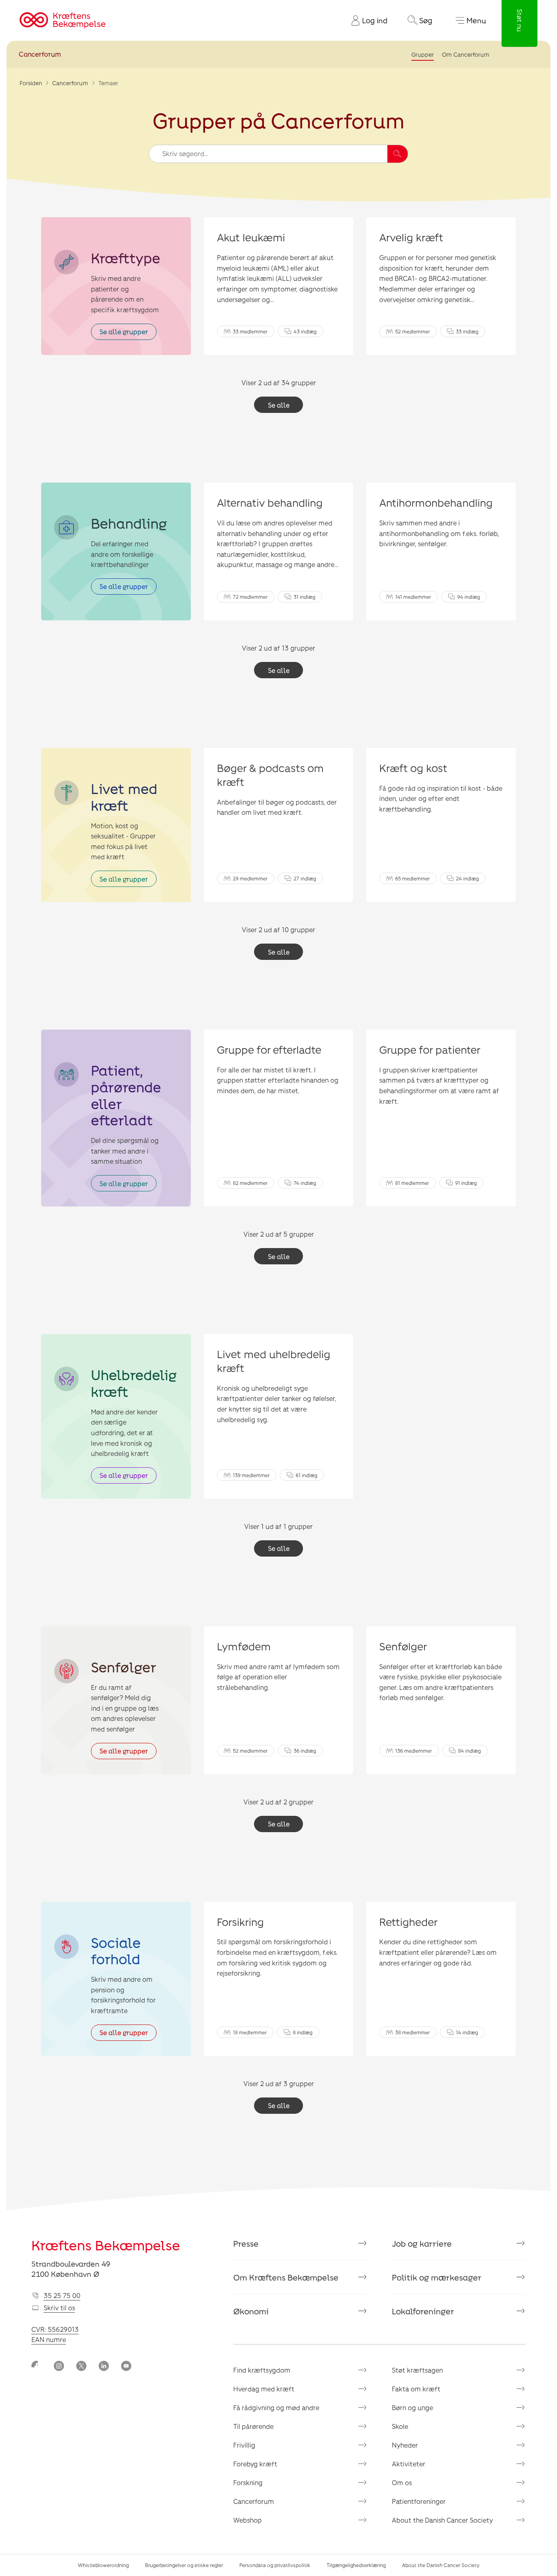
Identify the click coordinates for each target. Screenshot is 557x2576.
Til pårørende (253, 2426)
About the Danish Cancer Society (442, 2520)
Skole (400, 2426)
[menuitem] (366, 20)
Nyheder (405, 2445)
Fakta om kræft (416, 2389)
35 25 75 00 (62, 2295)
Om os (402, 2482)
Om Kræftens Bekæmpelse (286, 2277)
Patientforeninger (419, 2501)
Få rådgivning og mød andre (276, 2407)
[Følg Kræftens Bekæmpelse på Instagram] (59, 2367)
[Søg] (398, 154)
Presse (246, 2243)
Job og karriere (422, 2243)
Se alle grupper (124, 332)
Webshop (248, 2520)
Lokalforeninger (423, 2311)
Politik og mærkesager (437, 2277)
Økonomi (251, 2311)
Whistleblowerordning (103, 2565)
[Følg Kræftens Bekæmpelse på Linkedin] (104, 2367)
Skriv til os (59, 2308)
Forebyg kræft (255, 2464)
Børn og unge (412, 2407)
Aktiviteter (409, 2464)
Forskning (248, 2482)
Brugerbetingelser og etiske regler (184, 2565)
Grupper (423, 54)
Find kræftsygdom (262, 2370)
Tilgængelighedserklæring (356, 2565)
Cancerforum (40, 54)
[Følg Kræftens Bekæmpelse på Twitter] (81, 2367)
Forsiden (31, 83)
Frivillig (244, 2445)
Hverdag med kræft (264, 2389)
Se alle (279, 405)
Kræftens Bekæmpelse (106, 2245)
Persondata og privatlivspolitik (275, 2565)
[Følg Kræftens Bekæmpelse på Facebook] (36, 2367)
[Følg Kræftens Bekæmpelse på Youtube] (126, 2367)
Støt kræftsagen (417, 2370)
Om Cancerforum (466, 54)
